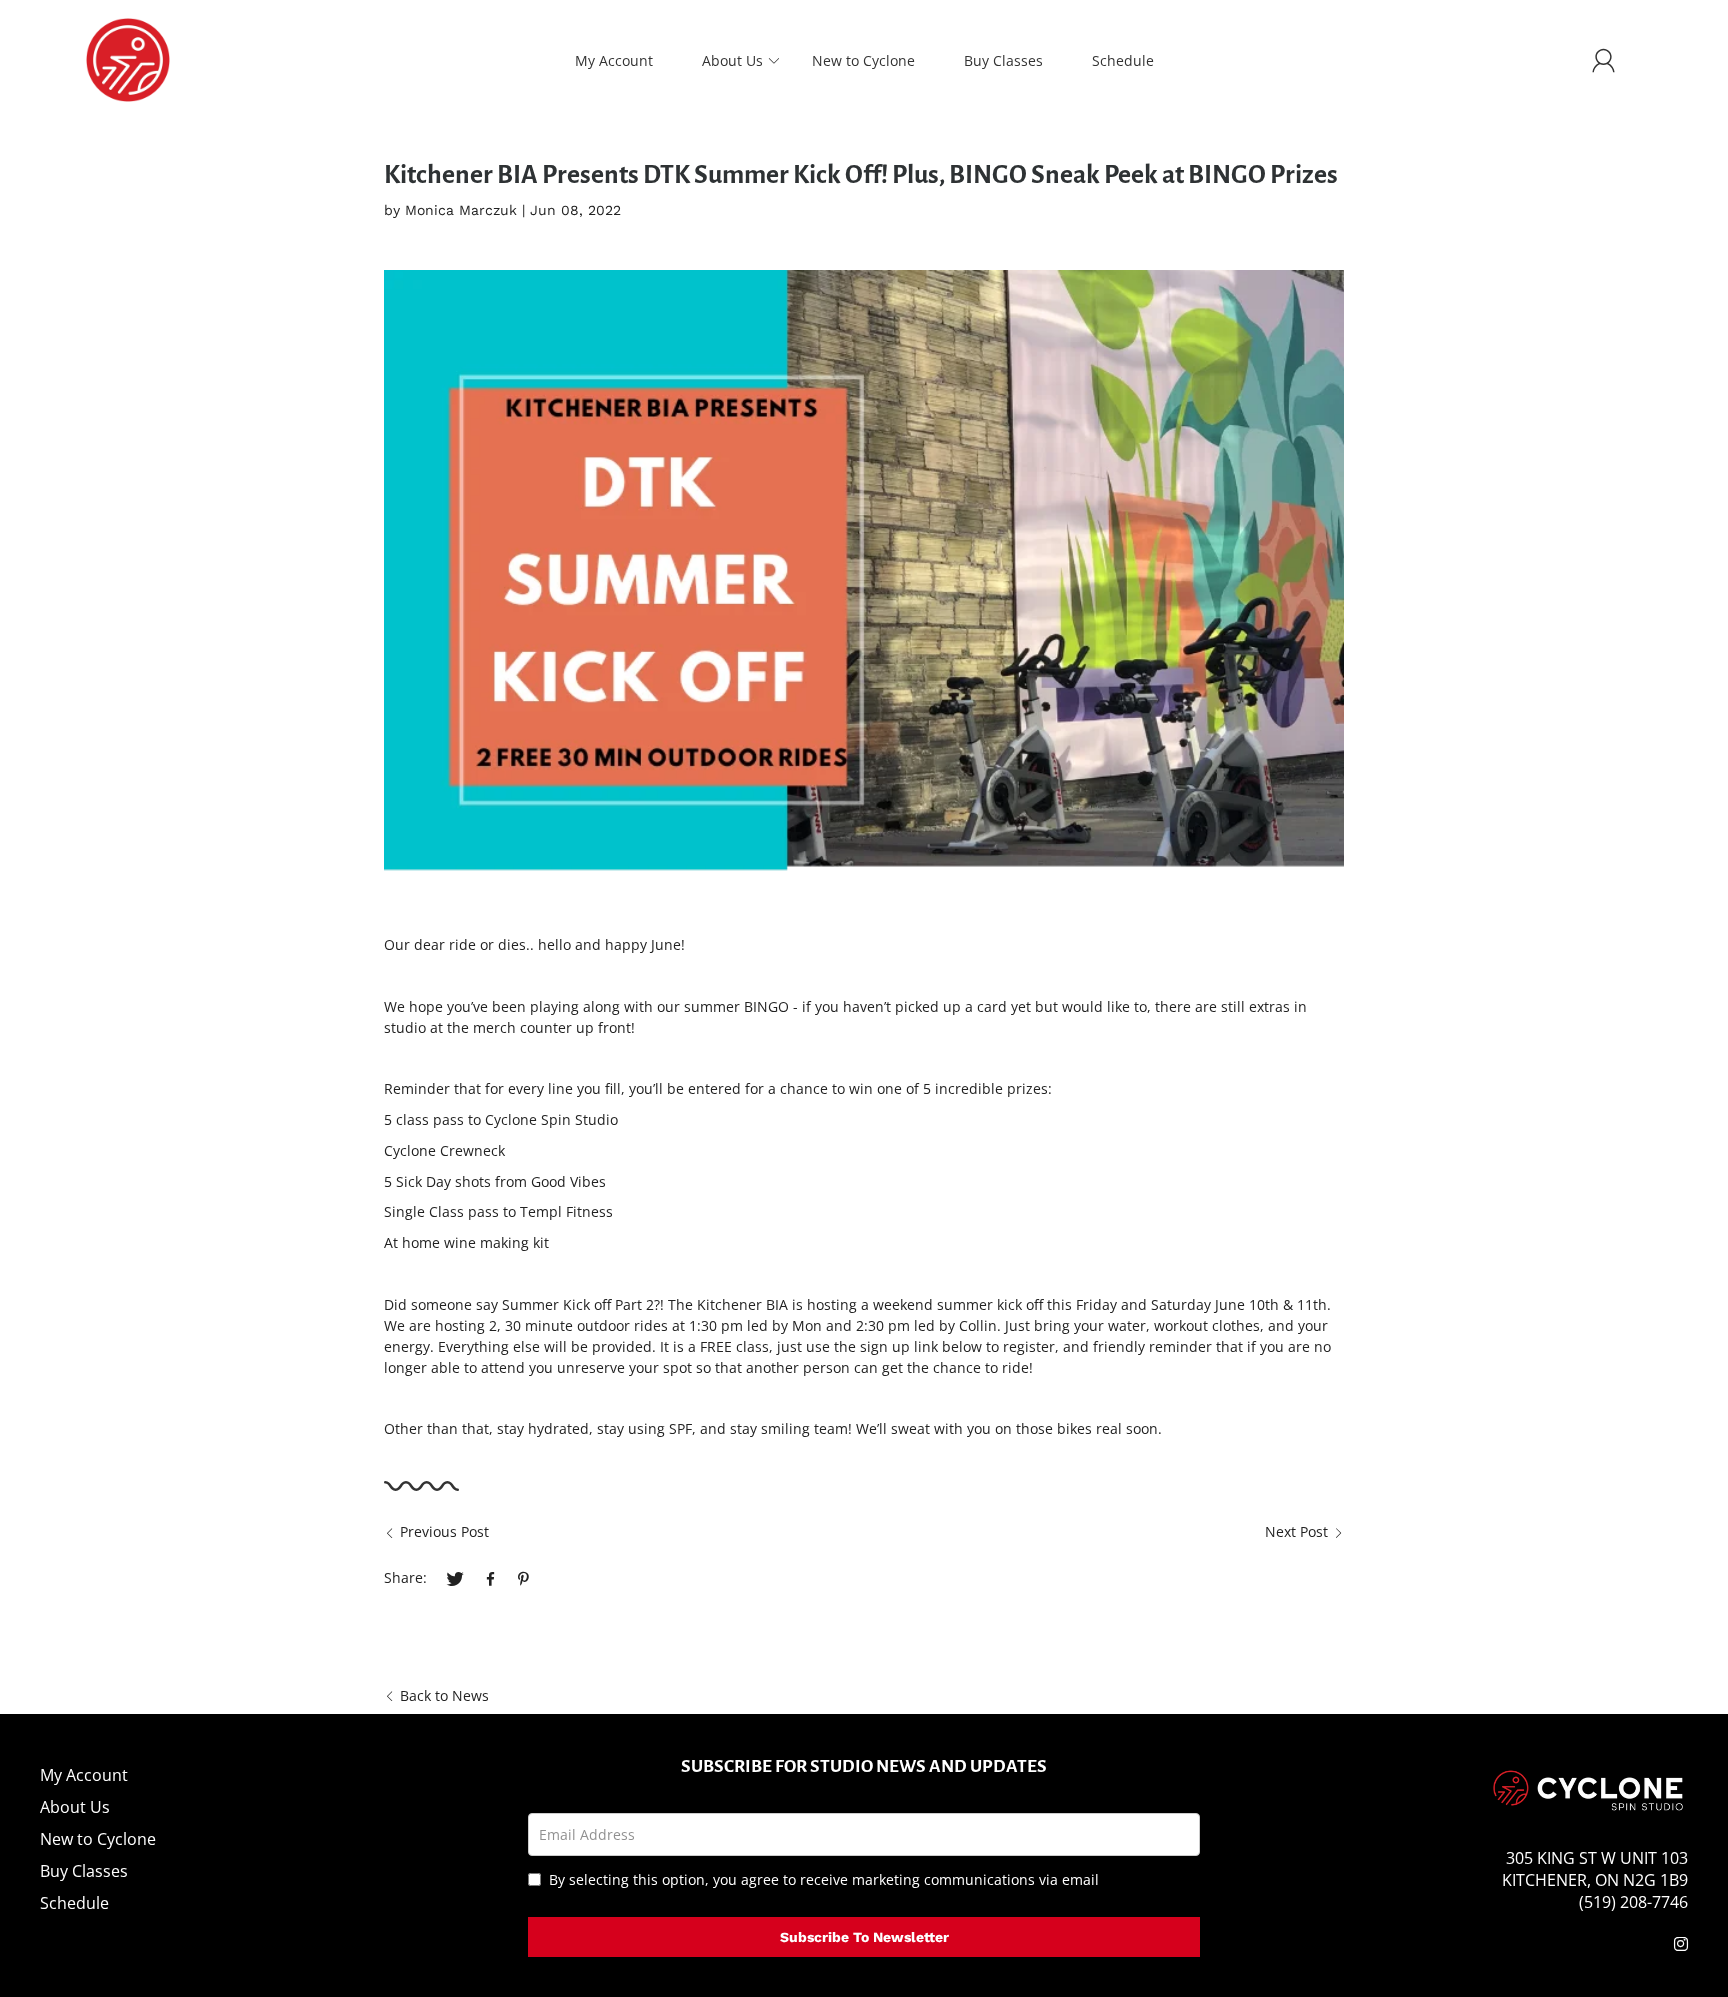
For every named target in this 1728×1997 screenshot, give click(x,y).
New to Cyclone (863, 60)
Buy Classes (1003, 60)
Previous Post (444, 1531)
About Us (732, 60)
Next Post (1296, 1531)
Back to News (444, 1695)
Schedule (1123, 60)
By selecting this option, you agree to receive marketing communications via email (824, 1879)
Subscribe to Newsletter (864, 1937)
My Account (614, 60)
